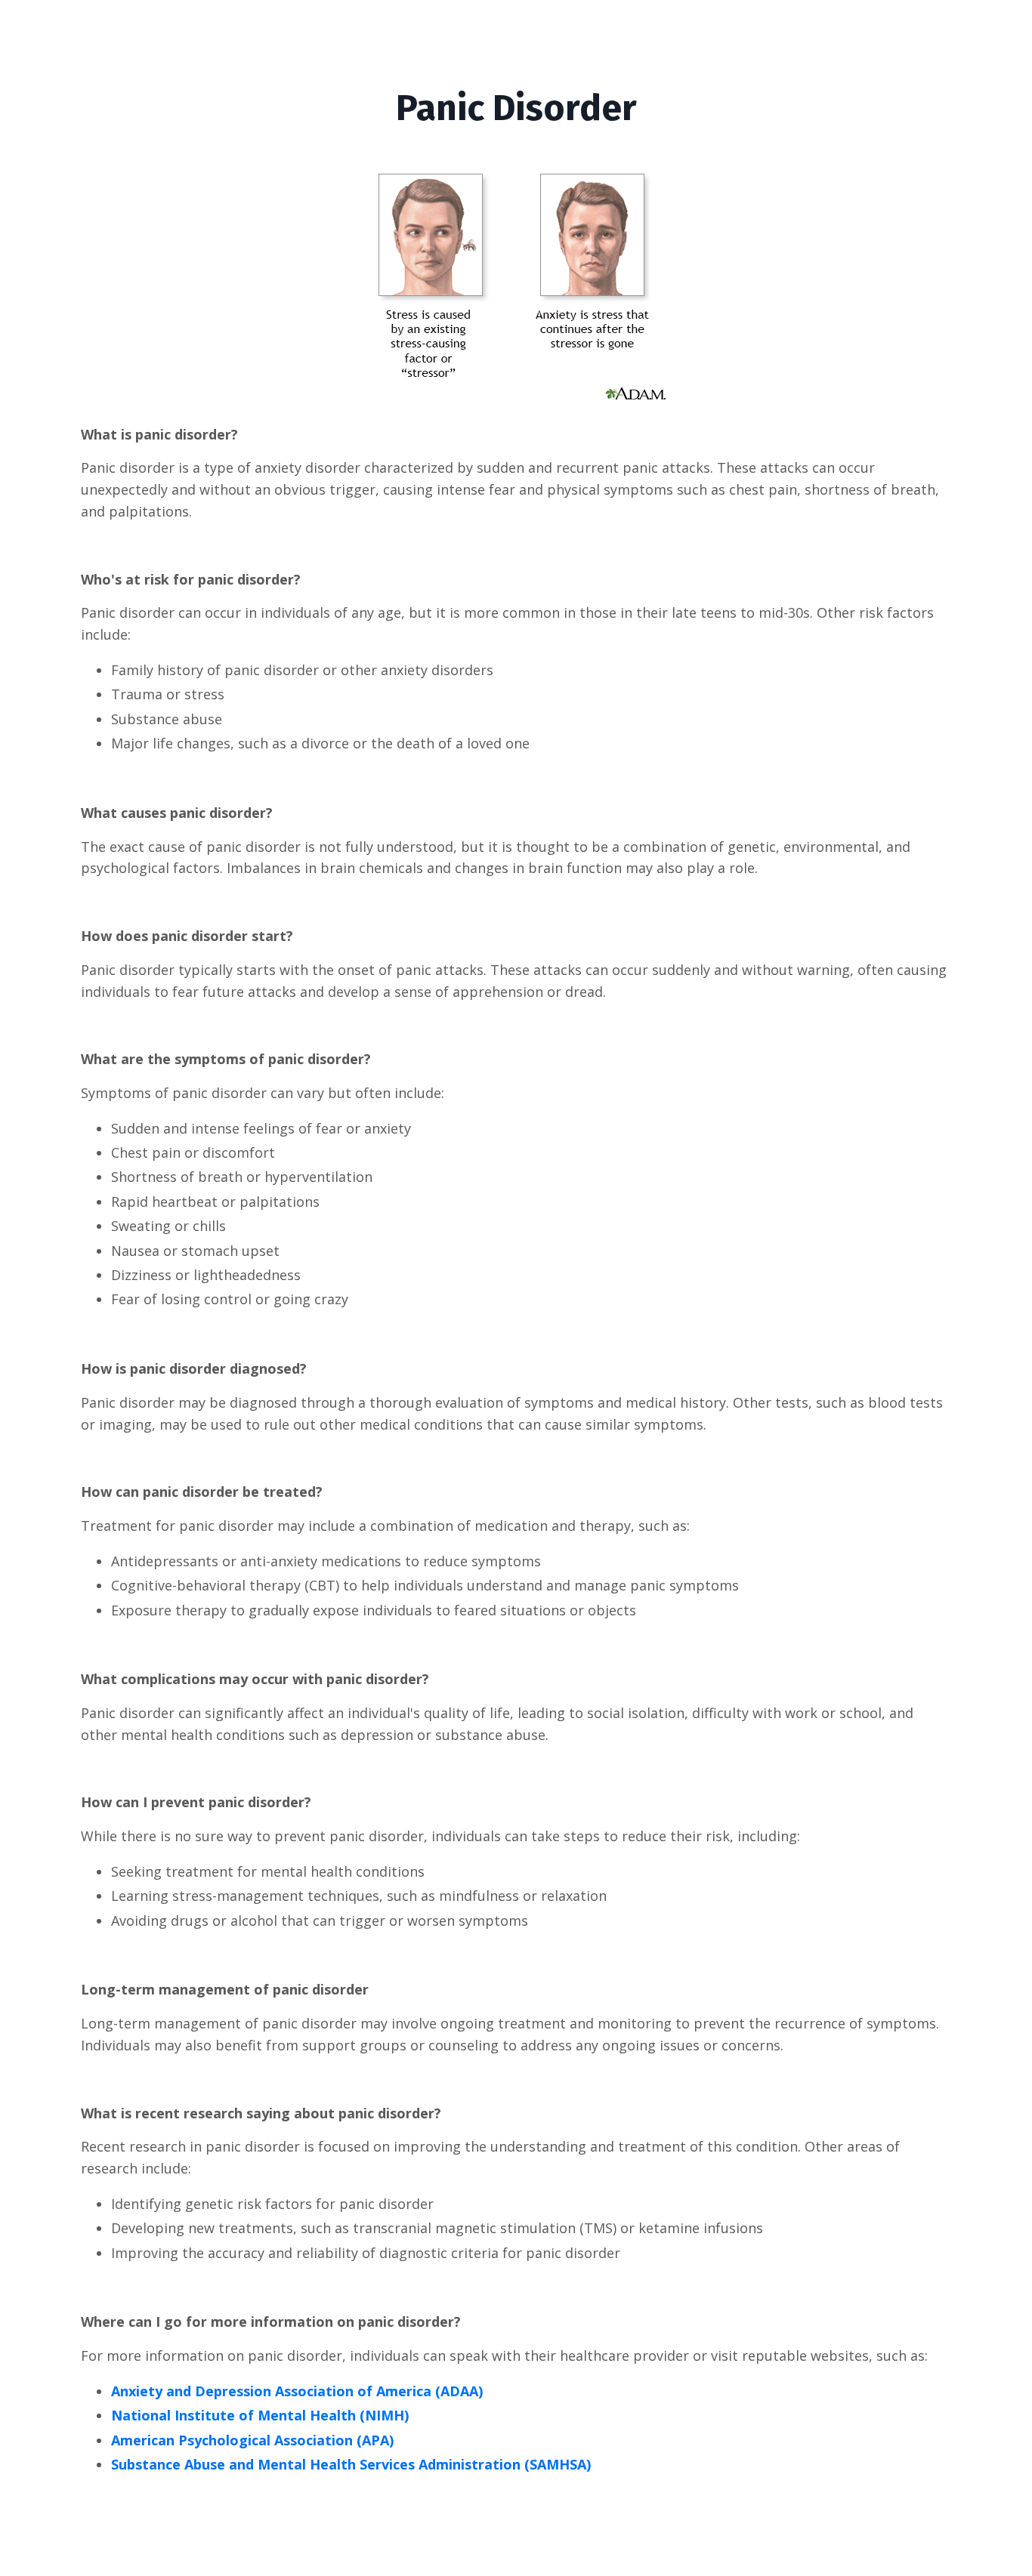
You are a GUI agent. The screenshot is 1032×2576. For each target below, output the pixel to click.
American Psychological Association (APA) (252, 2440)
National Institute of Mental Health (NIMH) (260, 2415)
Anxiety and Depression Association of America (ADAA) (297, 2391)
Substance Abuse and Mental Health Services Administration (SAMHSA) (351, 2464)
